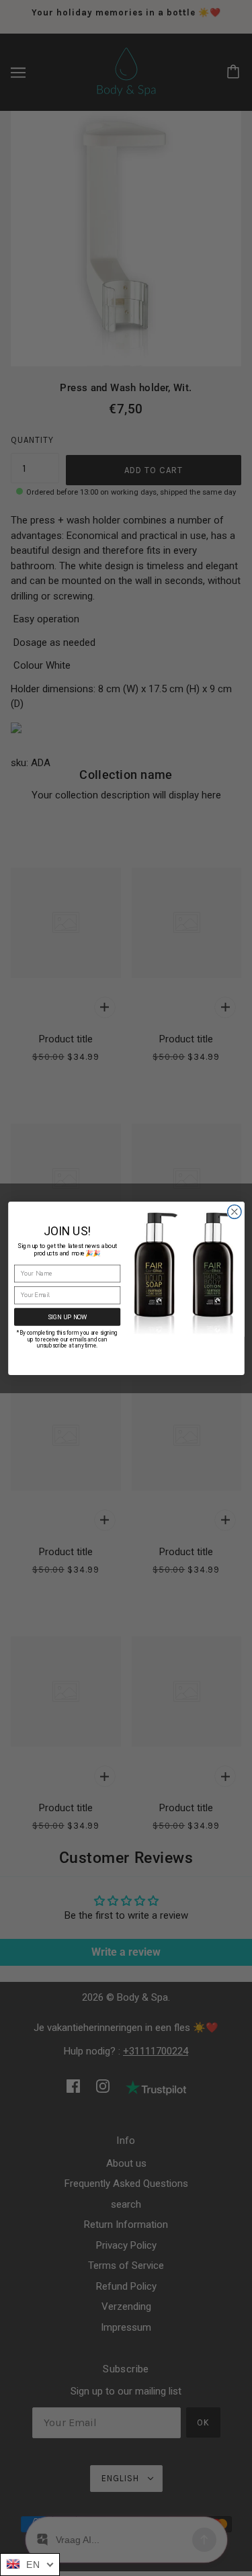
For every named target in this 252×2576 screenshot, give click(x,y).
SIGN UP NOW (67, 1316)
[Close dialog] (234, 1211)
